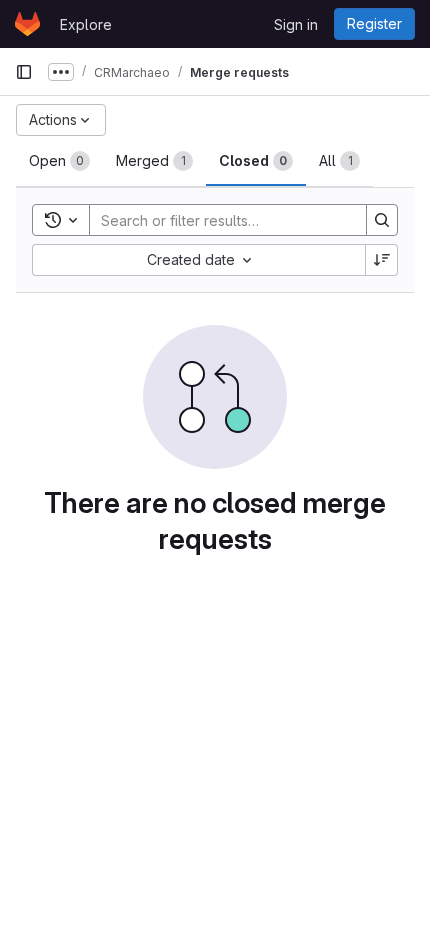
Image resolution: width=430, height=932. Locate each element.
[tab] (59, 161)
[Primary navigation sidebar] (24, 72)
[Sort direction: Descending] (382, 260)
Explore (86, 24)
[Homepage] (27, 24)
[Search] (382, 220)
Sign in (296, 24)
